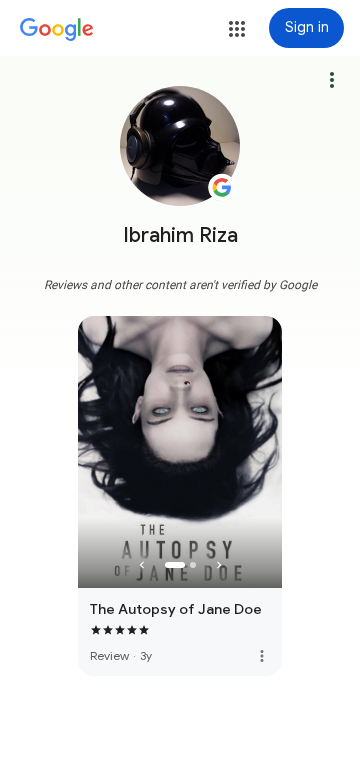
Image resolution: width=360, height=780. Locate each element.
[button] (237, 29)
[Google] (57, 30)
